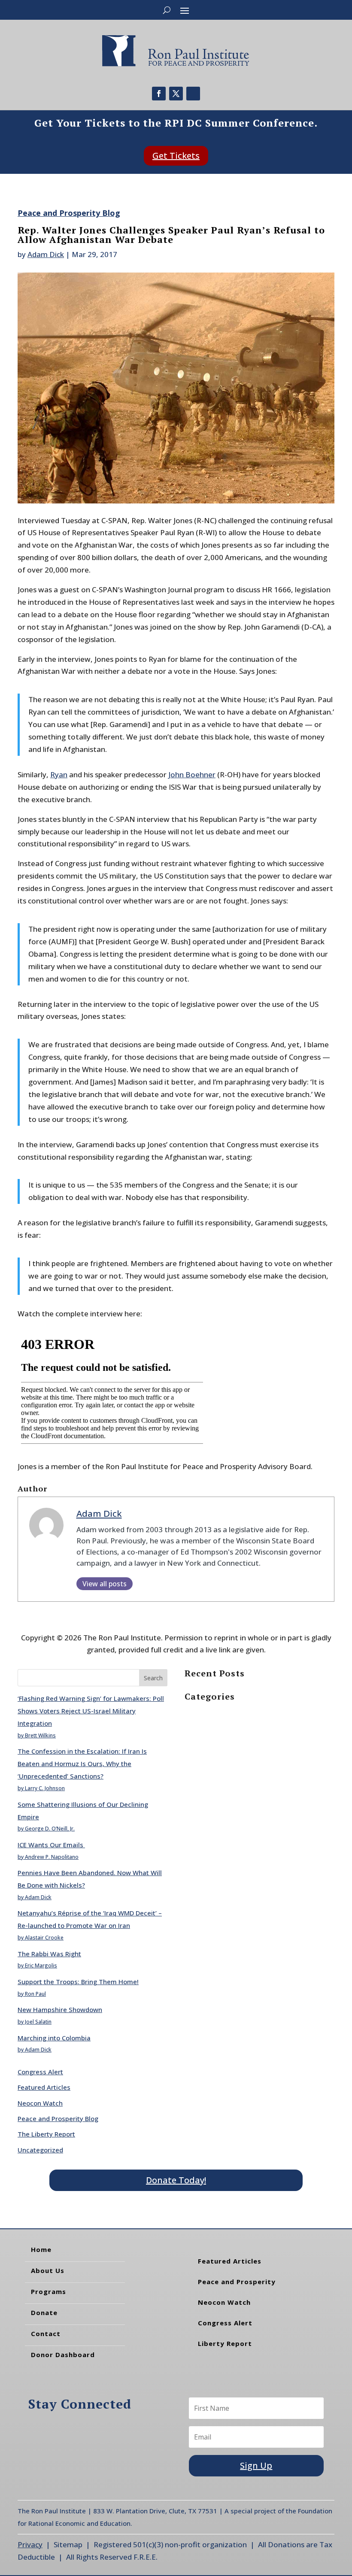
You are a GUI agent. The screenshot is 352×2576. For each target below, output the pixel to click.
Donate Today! (176, 2180)
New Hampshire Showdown (60, 2009)
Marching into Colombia (54, 2038)
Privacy (30, 2544)
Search (153, 1678)
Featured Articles (44, 2087)
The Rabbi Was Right (49, 1954)
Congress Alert (40, 2072)
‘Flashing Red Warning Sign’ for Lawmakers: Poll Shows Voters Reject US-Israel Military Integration (91, 1711)
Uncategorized (40, 2150)
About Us (48, 2270)
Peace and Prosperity (237, 2282)
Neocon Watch (40, 2103)
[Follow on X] (176, 94)
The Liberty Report (46, 2134)
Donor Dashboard (63, 2355)
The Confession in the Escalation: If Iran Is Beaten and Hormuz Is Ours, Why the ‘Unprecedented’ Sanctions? (82, 1764)
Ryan (59, 774)
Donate (44, 2312)
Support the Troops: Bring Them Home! (78, 1982)
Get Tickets (176, 156)
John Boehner (192, 774)
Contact (46, 2334)
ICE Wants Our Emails (51, 1845)
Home (41, 2249)
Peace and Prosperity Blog (69, 213)
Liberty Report (225, 2343)
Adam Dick (46, 254)
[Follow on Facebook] (159, 94)
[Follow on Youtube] (193, 94)
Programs (49, 2291)
